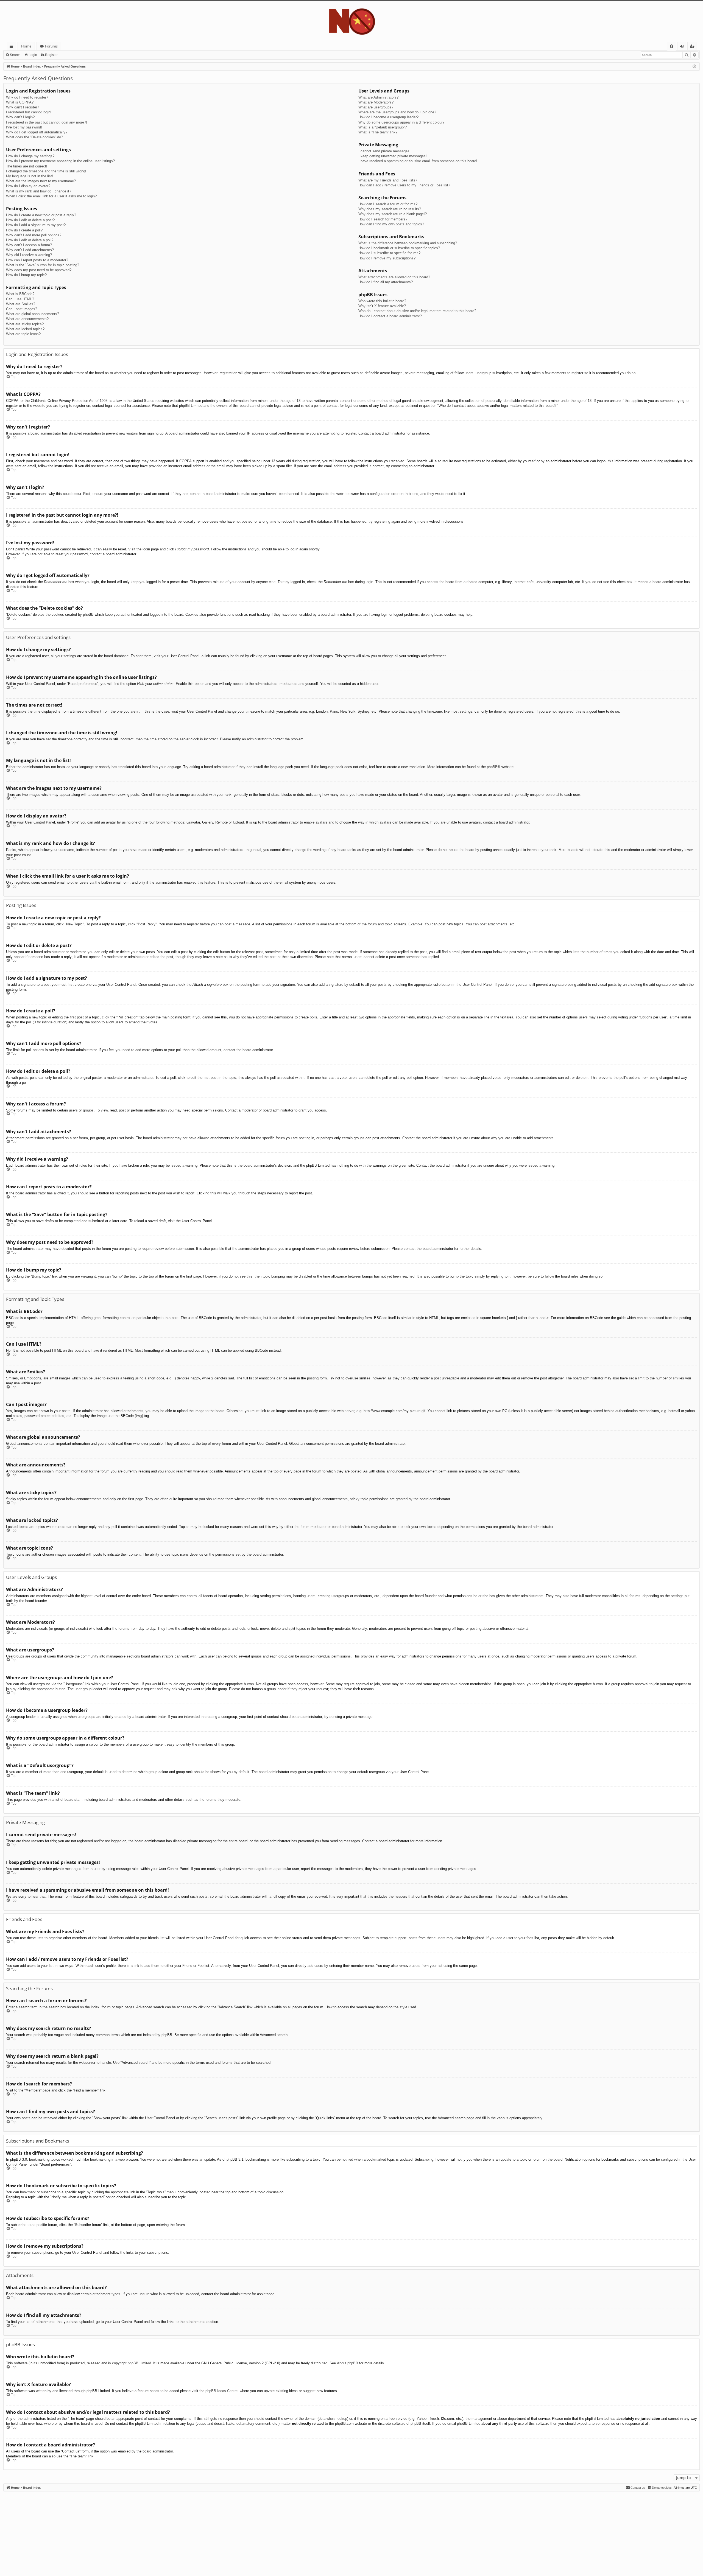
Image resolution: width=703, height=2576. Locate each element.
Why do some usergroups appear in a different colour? (401, 122)
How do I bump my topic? (26, 275)
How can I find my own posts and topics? (391, 224)
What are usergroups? (376, 107)
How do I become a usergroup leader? (388, 117)
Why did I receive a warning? (29, 255)
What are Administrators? (378, 97)
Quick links (12, 47)
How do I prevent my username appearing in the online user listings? (60, 161)
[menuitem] (672, 46)
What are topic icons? (23, 334)
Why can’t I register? (23, 107)
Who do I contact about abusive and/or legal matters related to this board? (417, 311)
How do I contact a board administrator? (390, 316)
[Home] (351, 21)
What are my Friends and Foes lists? (388, 180)
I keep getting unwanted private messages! (393, 156)
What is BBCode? (20, 294)
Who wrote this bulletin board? (382, 301)
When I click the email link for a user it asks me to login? (51, 196)
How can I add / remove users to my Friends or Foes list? (404, 185)
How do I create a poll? (24, 230)
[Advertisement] (168, 2530)
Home (26, 46)
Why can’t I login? (20, 117)
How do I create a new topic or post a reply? (41, 215)
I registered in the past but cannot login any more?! (47, 122)
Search (15, 55)
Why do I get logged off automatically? (37, 132)
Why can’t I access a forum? (29, 245)
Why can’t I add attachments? (30, 250)
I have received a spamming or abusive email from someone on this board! (418, 161)
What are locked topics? (25, 329)
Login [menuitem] (683, 47)
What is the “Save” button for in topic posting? (43, 265)
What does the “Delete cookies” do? (34, 137)
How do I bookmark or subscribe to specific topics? (399, 248)
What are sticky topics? (25, 324)
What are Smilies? (21, 304)
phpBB (492, 767)
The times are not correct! (27, 166)
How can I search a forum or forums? (388, 204)
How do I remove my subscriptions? (387, 258)
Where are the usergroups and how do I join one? (397, 112)
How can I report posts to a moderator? (37, 260)
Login (33, 55)
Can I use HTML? (20, 299)
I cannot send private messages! (384, 151)
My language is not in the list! (30, 176)
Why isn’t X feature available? (382, 306)
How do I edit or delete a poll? (30, 240)
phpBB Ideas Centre (221, 2391)
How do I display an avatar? (28, 186)
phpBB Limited (139, 2363)
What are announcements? (27, 319)
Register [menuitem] (693, 47)
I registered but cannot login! (29, 112)
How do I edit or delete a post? (30, 220)
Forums (51, 46)
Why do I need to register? (27, 97)
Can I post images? (22, 309)
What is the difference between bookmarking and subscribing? (408, 243)
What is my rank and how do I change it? (39, 191)
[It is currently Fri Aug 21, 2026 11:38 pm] (694, 67)
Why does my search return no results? (390, 209)
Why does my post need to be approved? (39, 270)
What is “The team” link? (378, 132)
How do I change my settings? (30, 156)
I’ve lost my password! (24, 127)
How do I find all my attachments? (386, 282)
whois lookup (337, 2419)
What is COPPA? (20, 102)
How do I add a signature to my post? (36, 225)
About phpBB (348, 2363)
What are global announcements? (33, 314)
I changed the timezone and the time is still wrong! (46, 171)
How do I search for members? (383, 219)
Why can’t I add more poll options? (34, 235)
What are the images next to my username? (41, 181)
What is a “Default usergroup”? (383, 127)
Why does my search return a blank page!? (393, 214)
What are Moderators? (376, 102)
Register (51, 55)
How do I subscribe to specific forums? (389, 253)
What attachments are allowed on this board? (394, 277)
